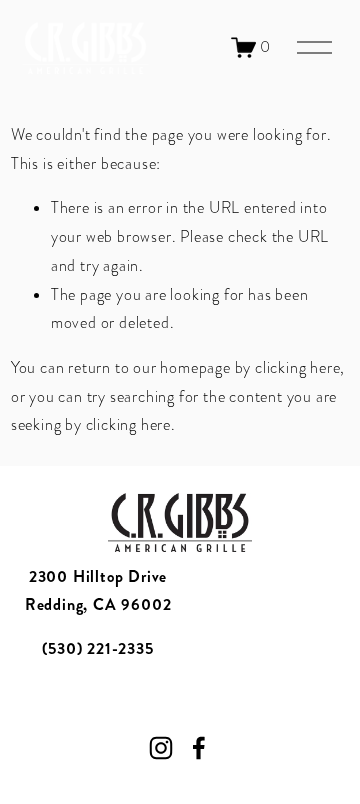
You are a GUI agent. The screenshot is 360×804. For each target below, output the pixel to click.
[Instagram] (161, 748)
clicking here (297, 368)
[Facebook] (199, 748)
